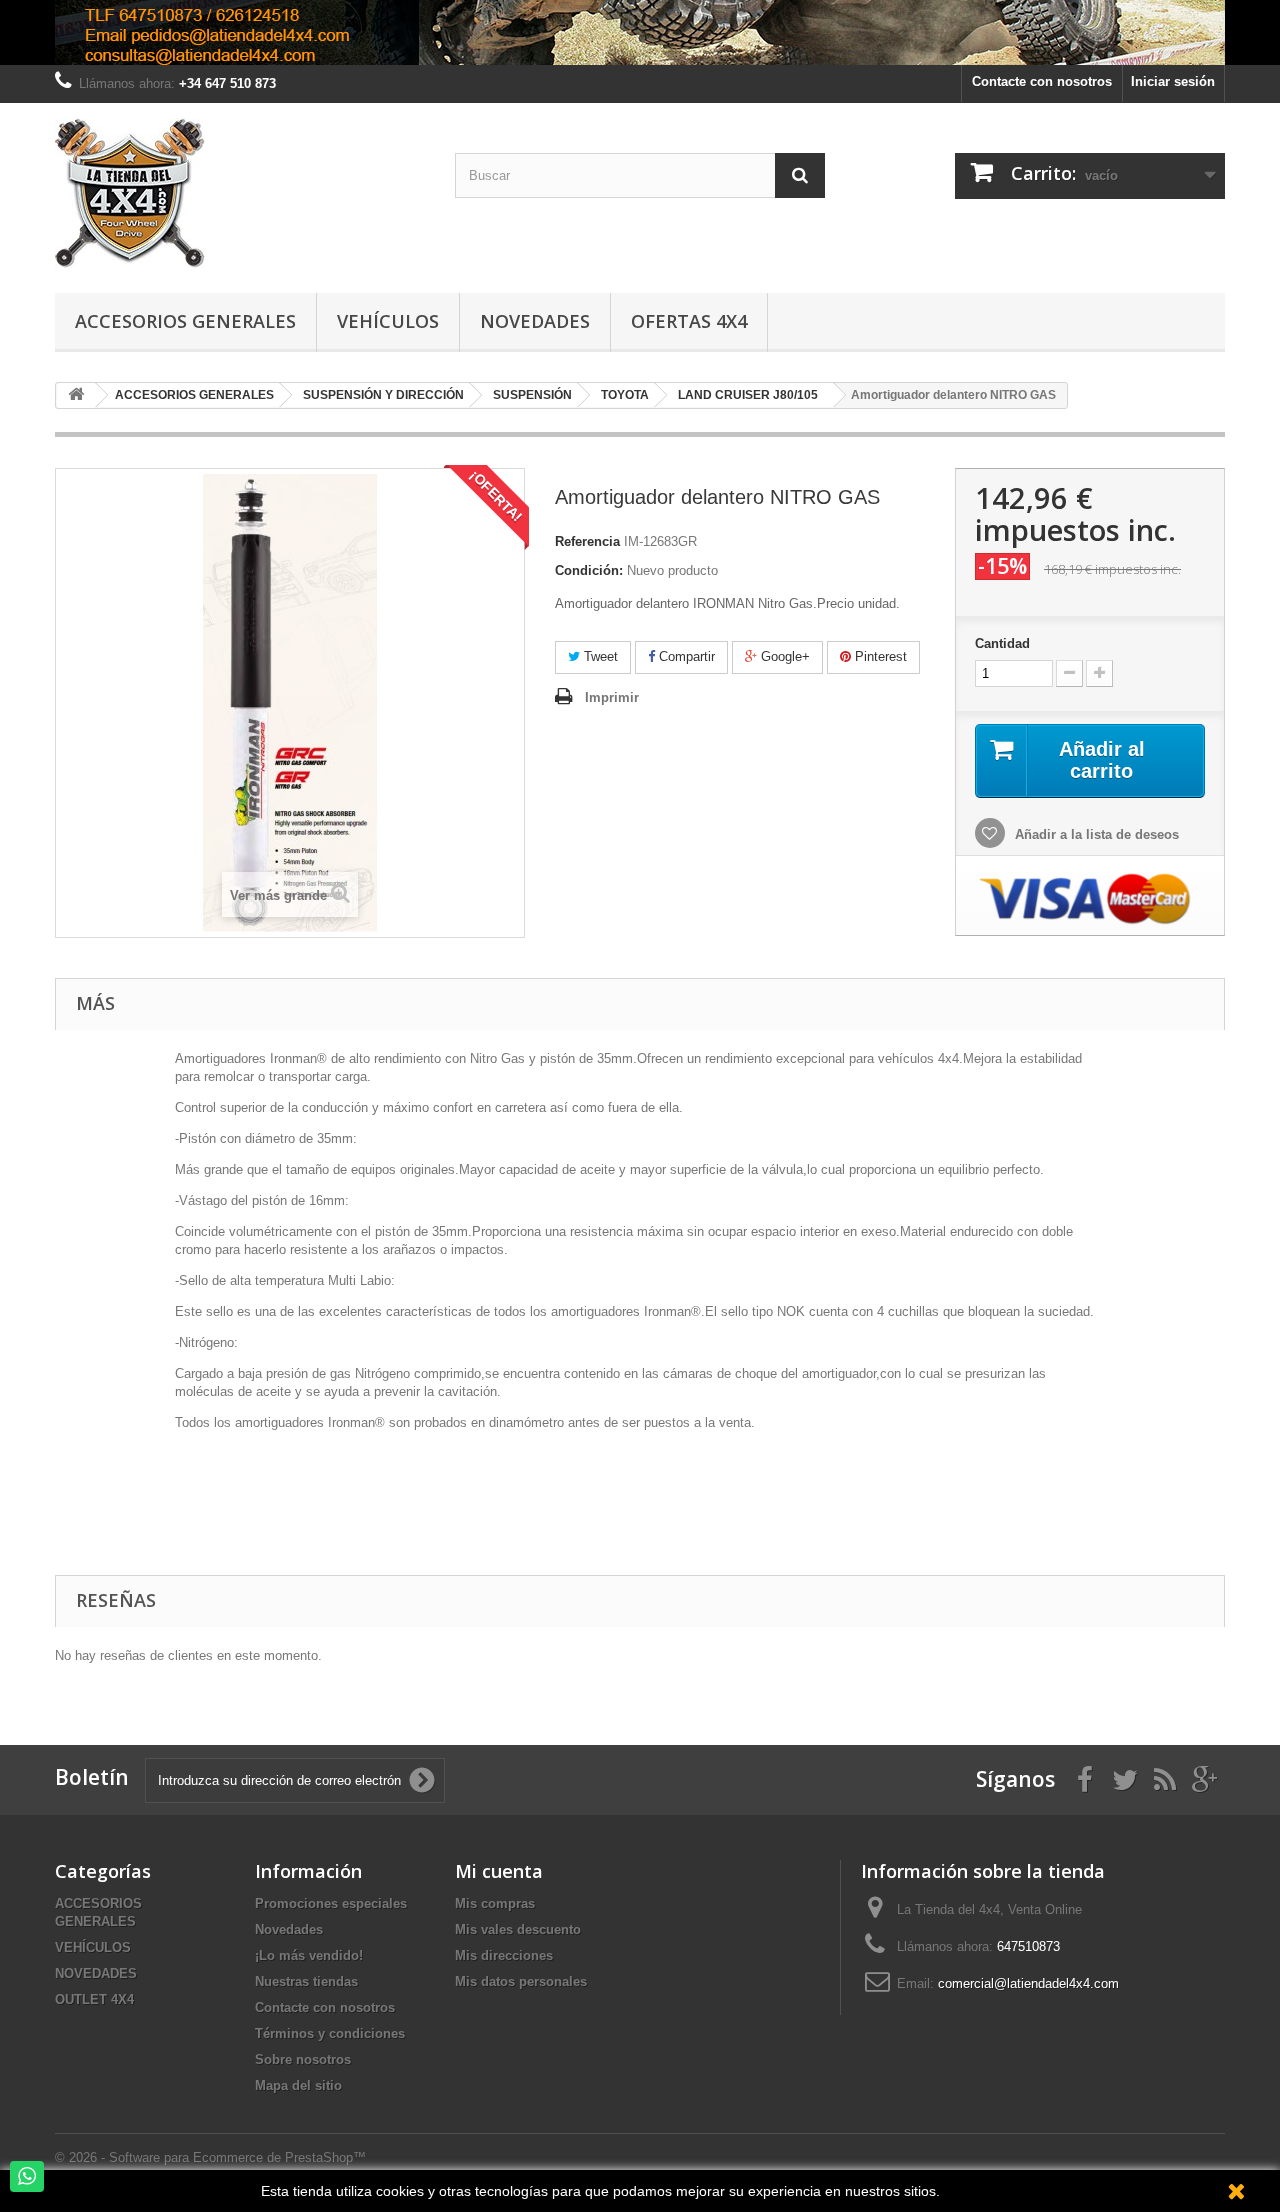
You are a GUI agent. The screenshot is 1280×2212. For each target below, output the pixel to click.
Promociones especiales (331, 1903)
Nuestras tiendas (306, 1981)
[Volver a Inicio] (76, 395)
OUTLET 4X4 (94, 1999)
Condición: (589, 570)
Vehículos (388, 321)
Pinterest (879, 656)
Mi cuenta (499, 1871)
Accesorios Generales (185, 321)
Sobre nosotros (303, 2059)
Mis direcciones (504, 1955)
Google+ (783, 656)
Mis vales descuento (518, 1929)
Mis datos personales (521, 1981)
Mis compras (495, 1903)
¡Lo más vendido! (309, 1955)
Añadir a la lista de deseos (1095, 834)
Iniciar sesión (1173, 81)
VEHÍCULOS (93, 1947)
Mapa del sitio (298, 2085)
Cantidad (1002, 643)
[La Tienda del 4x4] (240, 193)
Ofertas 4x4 (689, 321)
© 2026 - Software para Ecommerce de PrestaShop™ (210, 2157)
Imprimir (612, 697)
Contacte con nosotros (1042, 81)
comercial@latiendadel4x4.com (1028, 1983)
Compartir (685, 656)
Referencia (587, 541)
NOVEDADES (96, 1973)
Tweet (599, 656)
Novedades (535, 321)
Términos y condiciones (330, 2033)
